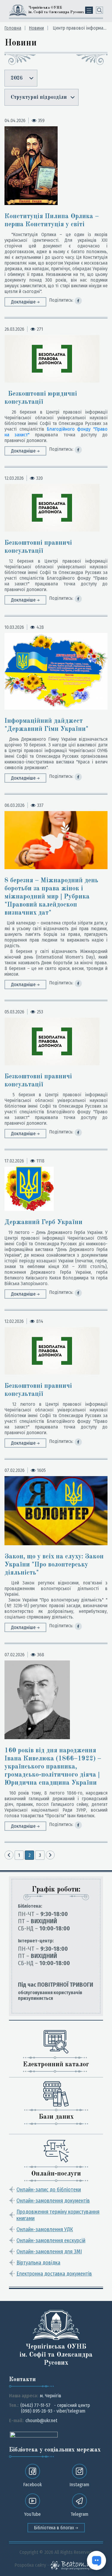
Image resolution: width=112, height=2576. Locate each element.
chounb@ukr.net (41, 2421)
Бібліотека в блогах (55, 2528)
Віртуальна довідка (38, 2263)
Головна (13, 28)
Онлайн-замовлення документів (53, 2201)
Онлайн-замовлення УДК (45, 2229)
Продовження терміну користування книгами (58, 2215)
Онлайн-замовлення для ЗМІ (49, 2252)
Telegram (79, 2514)
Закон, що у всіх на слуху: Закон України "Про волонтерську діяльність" (54, 1565)
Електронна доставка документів (54, 2274)
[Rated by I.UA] (34, 2434)
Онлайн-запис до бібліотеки (49, 2190)
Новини (36, 28)
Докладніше (24, 302)
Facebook (33, 2485)
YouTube (32, 2514)
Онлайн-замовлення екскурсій (51, 2240)
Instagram (79, 2485)
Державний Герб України (43, 1222)
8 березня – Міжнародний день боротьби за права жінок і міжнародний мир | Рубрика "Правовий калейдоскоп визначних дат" (51, 897)
